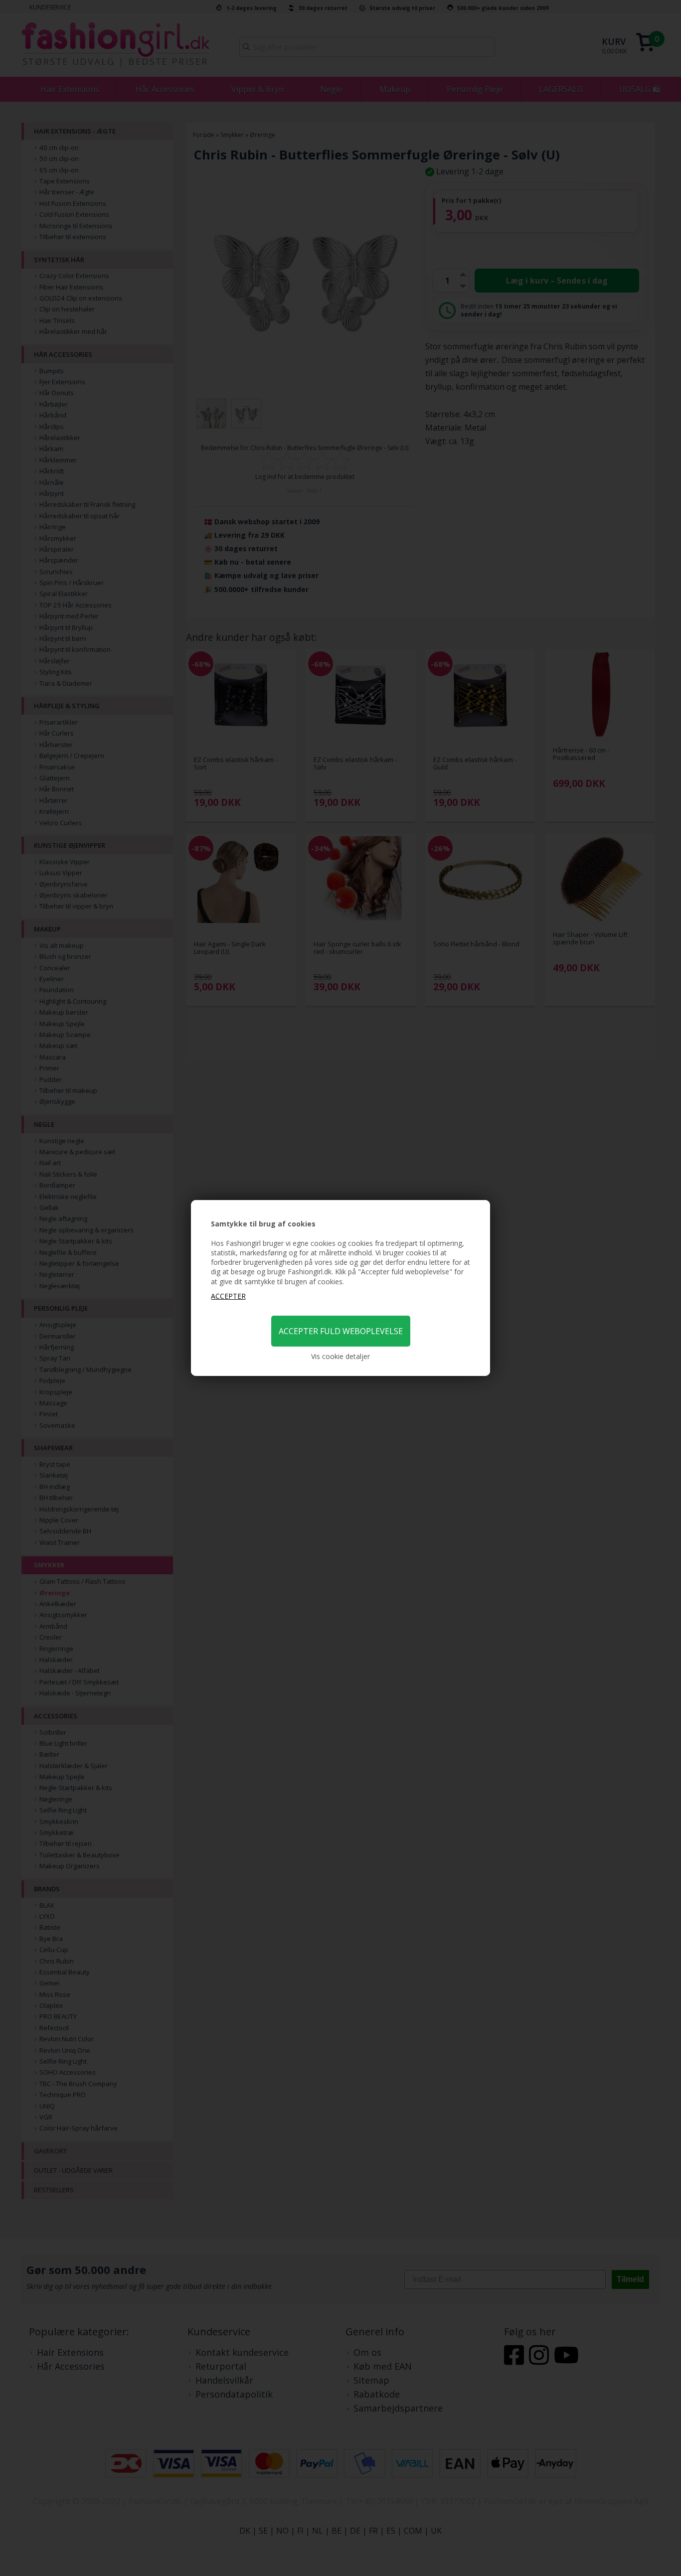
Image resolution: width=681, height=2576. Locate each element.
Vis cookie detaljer (340, 1356)
